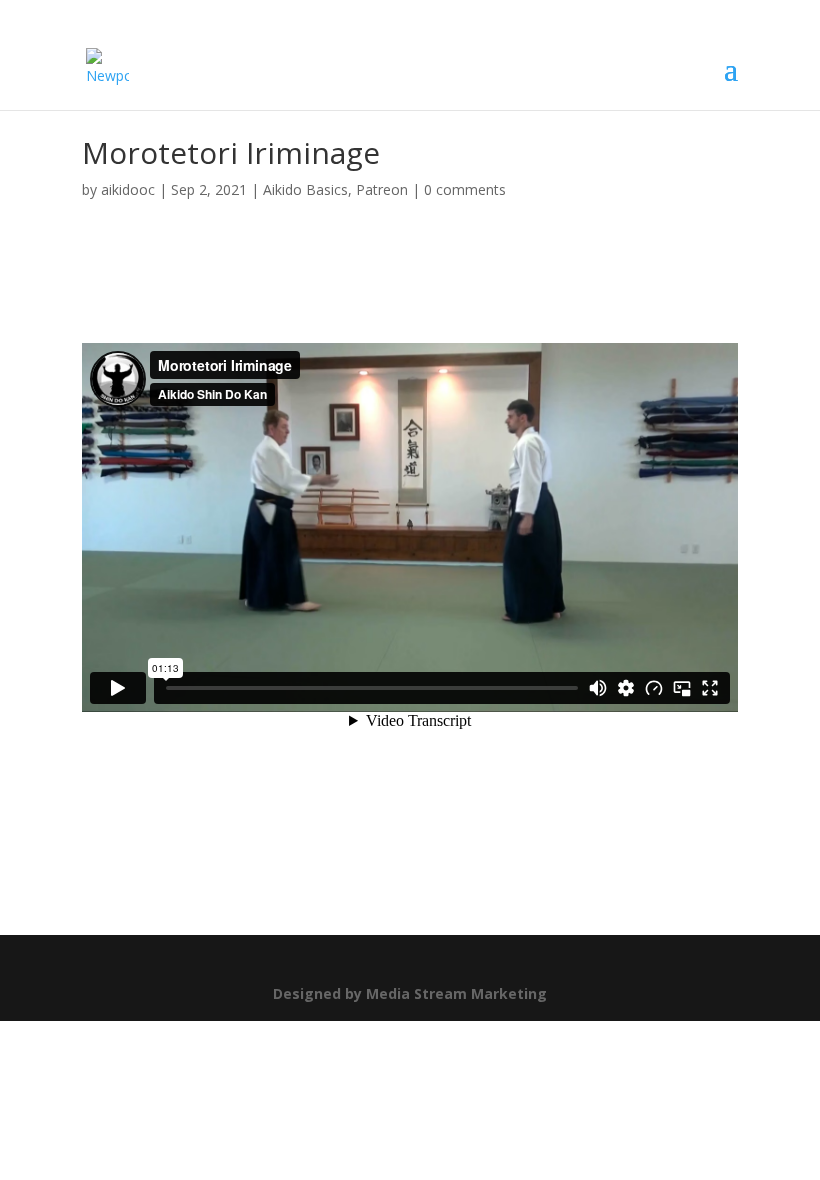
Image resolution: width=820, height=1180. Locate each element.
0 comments (465, 189)
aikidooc (128, 189)
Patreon (382, 189)
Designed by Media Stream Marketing (410, 993)
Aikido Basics (305, 189)
